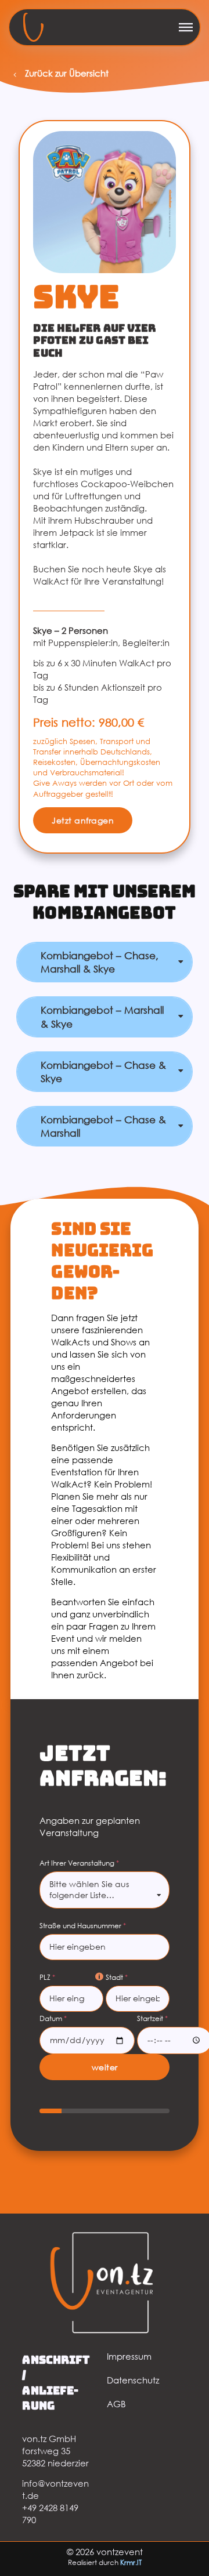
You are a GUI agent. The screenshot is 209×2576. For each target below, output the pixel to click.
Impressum (129, 2356)
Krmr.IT (131, 2562)
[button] (186, 27)
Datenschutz (133, 2380)
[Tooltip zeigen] (99, 1977)
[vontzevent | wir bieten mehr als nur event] (33, 27)
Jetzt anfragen (83, 820)
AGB (116, 2404)
